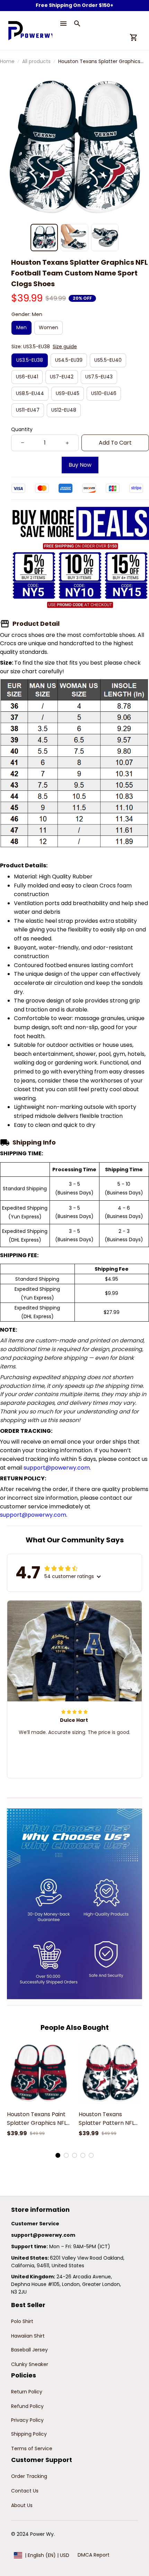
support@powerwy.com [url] (57, 1468)
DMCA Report (94, 2555)
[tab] (58, 2155)
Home (7, 61)
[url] (43, 2235)
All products (36, 61)
